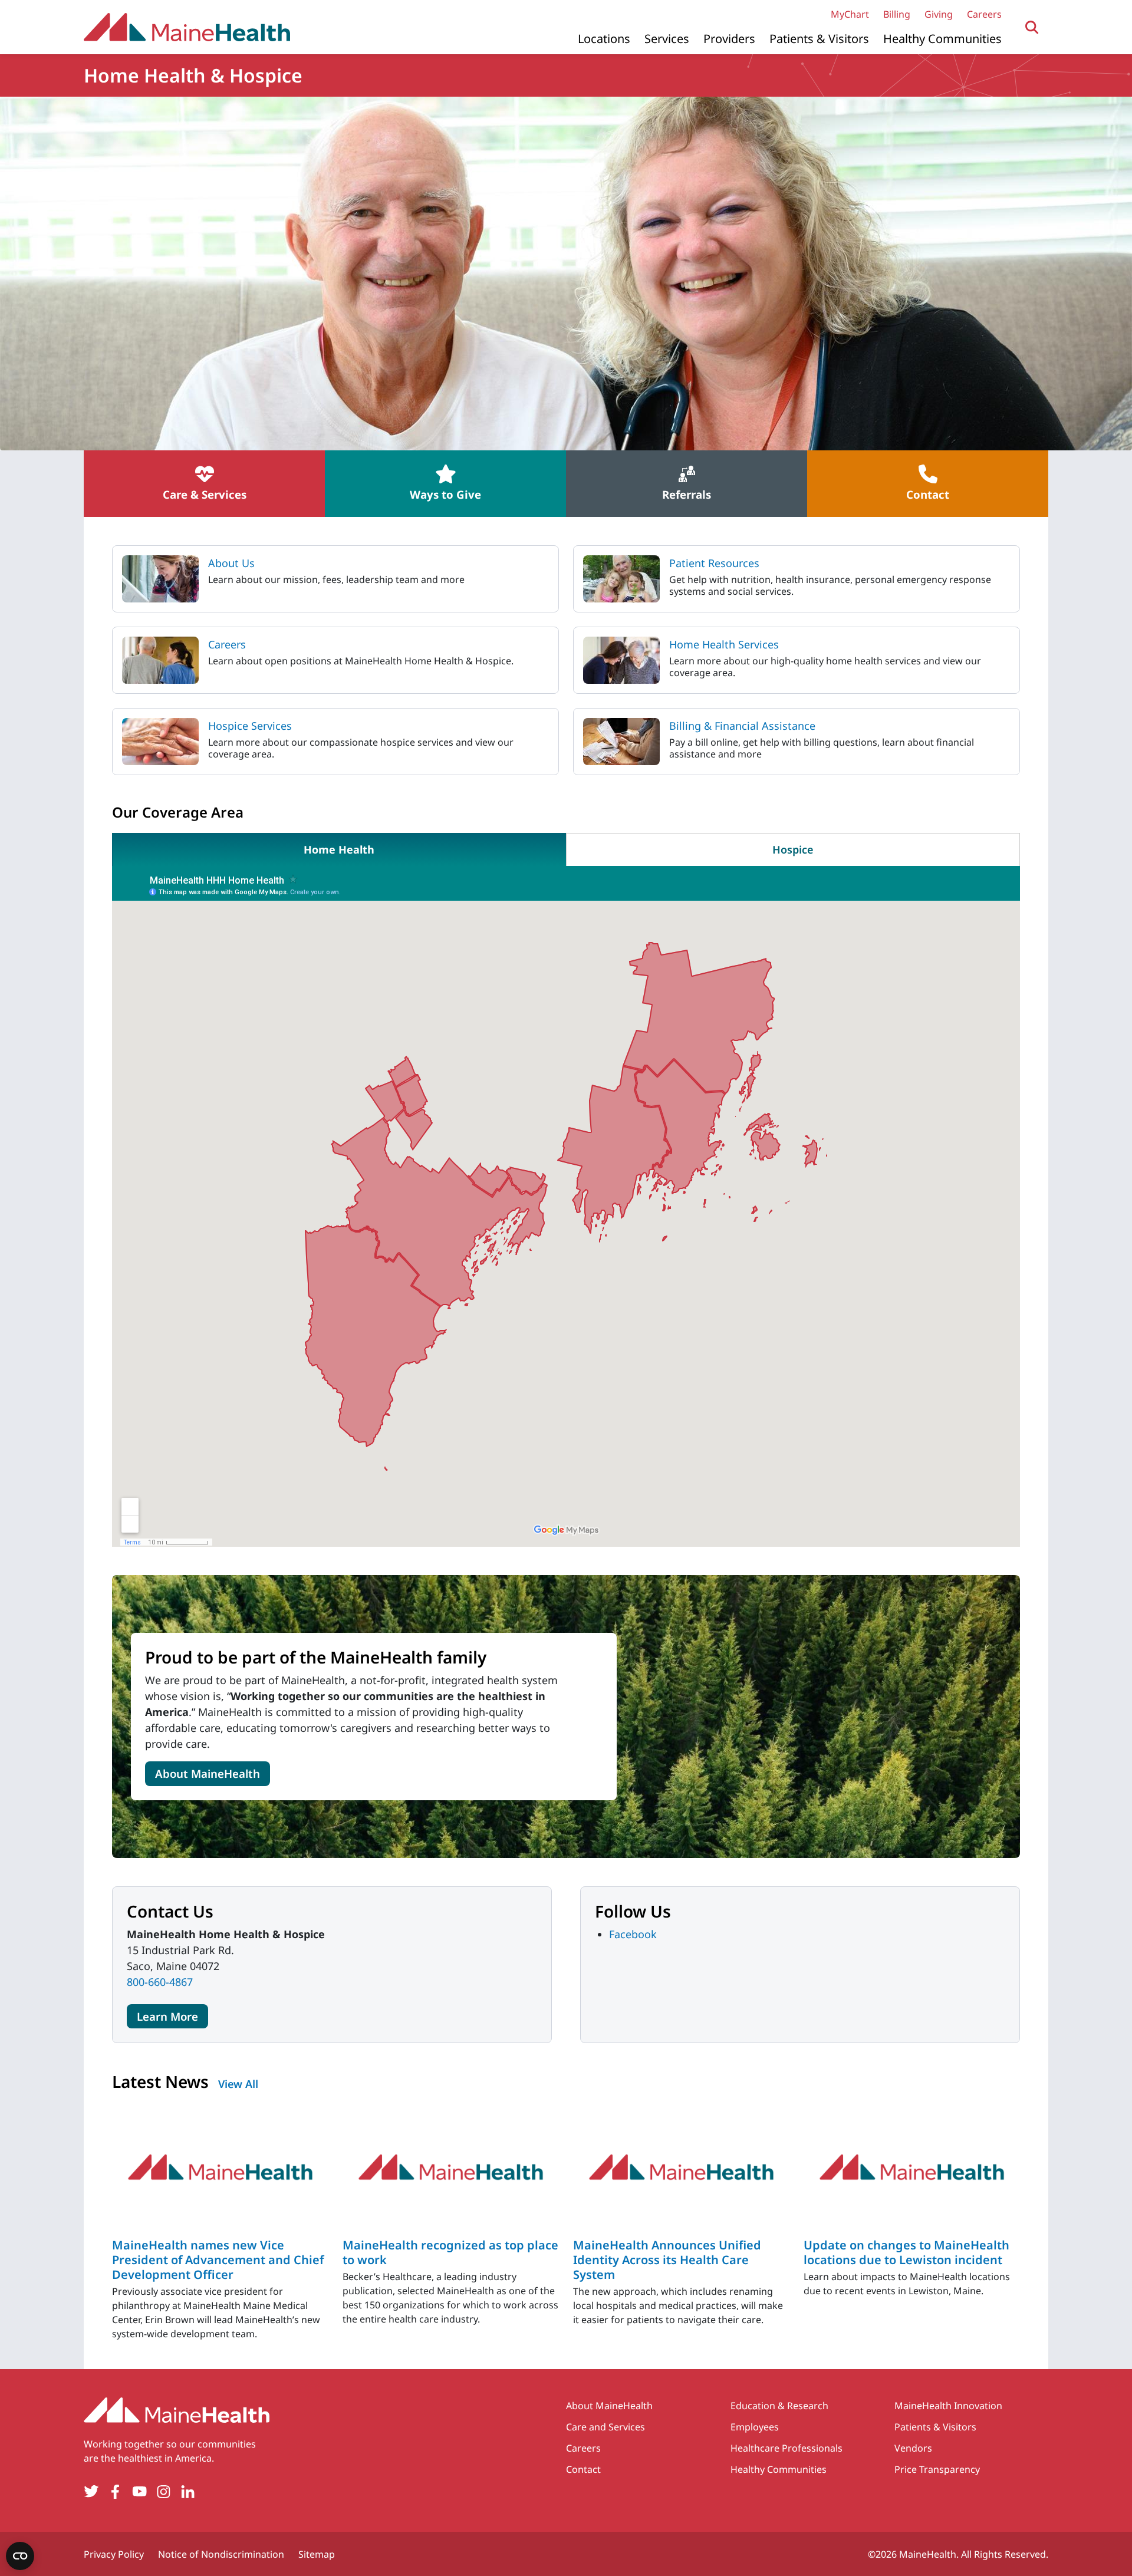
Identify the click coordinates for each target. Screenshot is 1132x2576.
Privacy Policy (114, 2554)
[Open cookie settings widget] (20, 2556)
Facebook (633, 1934)
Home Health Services (724, 644)
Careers (984, 14)
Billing (897, 14)
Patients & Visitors (819, 39)
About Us (231, 563)
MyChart (850, 14)
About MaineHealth (208, 1773)
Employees (755, 2427)
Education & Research (779, 2406)
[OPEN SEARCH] (1032, 27)
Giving (939, 14)
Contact (583, 2469)
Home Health (339, 849)
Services (667, 39)
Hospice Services (250, 726)
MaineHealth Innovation (948, 2406)
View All (238, 2084)
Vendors (913, 2448)
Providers (729, 39)
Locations (604, 39)
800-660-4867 (160, 1982)
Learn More (167, 2016)
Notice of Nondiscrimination (221, 2554)
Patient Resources (714, 563)
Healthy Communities (942, 39)
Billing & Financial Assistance (742, 726)
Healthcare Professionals (787, 2448)
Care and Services (606, 2427)
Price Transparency (937, 2469)
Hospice (793, 849)
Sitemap (317, 2554)
